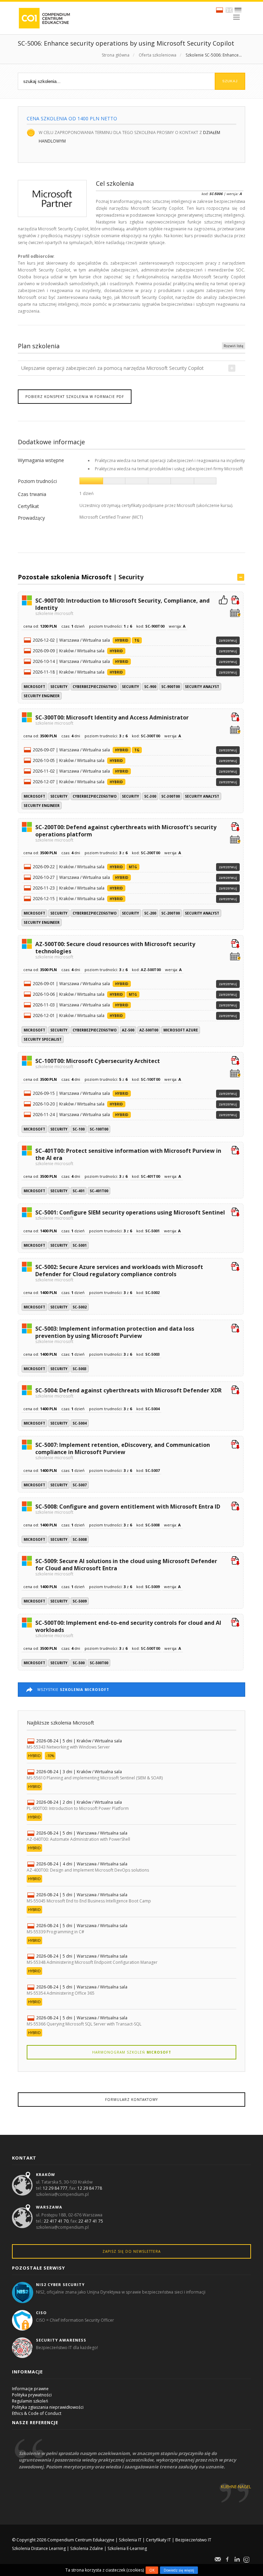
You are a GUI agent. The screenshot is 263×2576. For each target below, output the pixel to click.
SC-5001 (80, 1245)
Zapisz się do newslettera (131, 2251)
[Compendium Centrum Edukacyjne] (44, 18)
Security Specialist (43, 1039)
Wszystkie (73, 1690)
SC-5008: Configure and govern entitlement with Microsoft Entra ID (128, 1509)
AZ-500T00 (149, 1030)
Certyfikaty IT (158, 2540)
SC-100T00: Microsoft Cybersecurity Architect (98, 1063)
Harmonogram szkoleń (132, 2052)
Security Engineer (42, 696)
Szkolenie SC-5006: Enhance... (214, 55)
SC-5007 (80, 1485)
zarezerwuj (228, 640)
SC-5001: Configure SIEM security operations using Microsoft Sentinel (130, 1214)
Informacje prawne (30, 2389)
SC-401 (79, 1191)
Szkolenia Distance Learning (39, 2548)
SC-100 (79, 1129)
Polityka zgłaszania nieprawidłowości (48, 2407)
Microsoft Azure (181, 1030)
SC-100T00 (99, 1129)
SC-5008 (80, 1539)
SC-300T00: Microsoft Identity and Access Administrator (112, 719)
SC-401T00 (99, 1191)
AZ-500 (128, 1030)
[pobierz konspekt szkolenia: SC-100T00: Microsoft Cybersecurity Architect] (235, 1061)
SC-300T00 (171, 796)
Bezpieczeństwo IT (193, 2540)
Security (131, 577)
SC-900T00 (171, 687)
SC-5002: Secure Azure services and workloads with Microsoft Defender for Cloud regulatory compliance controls (119, 1273)
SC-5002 (80, 1307)
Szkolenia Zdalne (87, 2548)
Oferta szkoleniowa (158, 55)
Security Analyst (202, 687)
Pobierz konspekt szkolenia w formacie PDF (75, 397)
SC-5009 (80, 1601)
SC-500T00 (99, 1663)
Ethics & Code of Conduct (37, 2413)
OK (152, 2570)
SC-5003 (80, 1369)
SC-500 (79, 1663)
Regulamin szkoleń (30, 2401)
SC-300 (150, 796)
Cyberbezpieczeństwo (95, 687)
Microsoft (34, 687)
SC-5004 (80, 1423)
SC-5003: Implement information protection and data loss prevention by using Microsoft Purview (115, 1334)
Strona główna (116, 55)
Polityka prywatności (32, 2395)
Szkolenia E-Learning (127, 2548)
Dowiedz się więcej (179, 2570)
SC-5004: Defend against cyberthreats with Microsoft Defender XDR (128, 1392)
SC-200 (150, 913)
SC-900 (150, 687)
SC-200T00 (171, 913)
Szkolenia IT (130, 2540)
